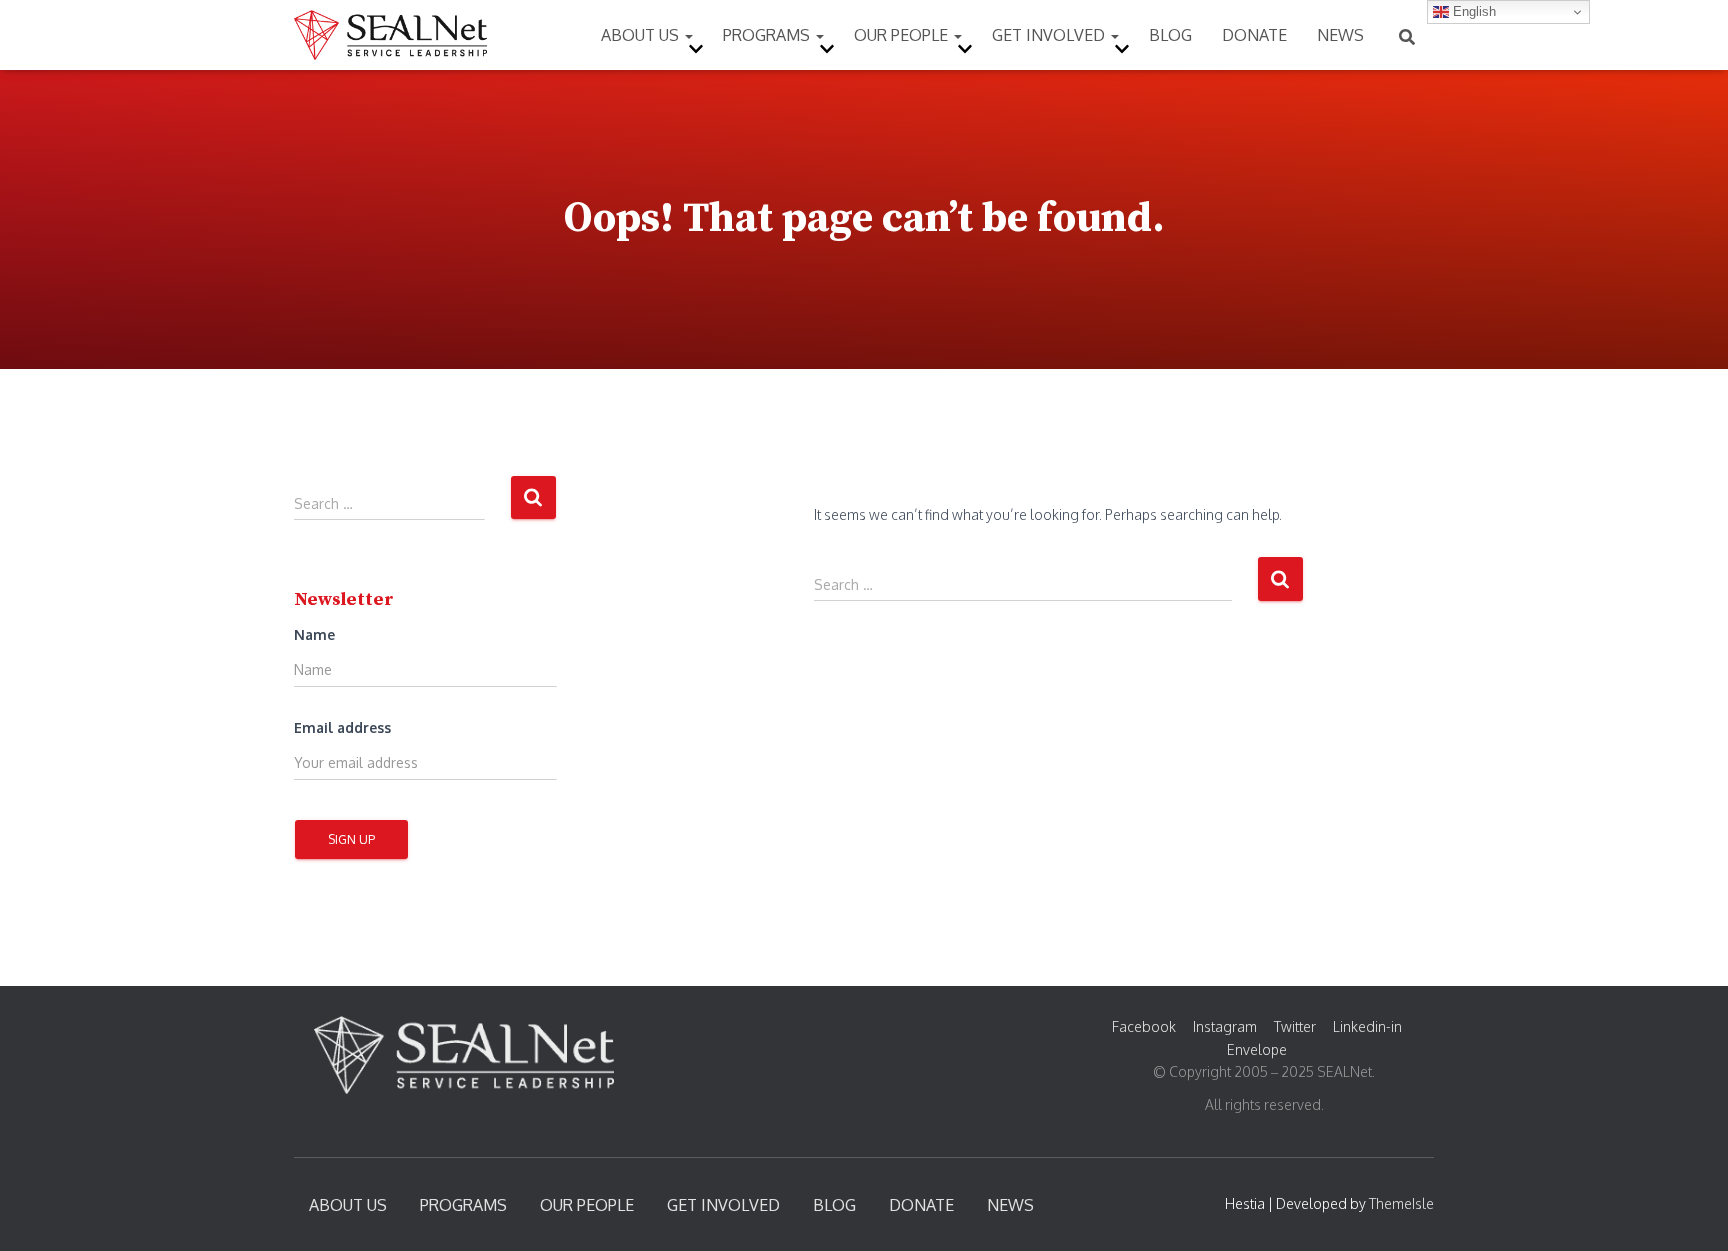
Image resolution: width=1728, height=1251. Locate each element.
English (1472, 11)
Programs (768, 35)
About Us (642, 35)
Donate (1254, 35)
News (1340, 35)
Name (314, 634)
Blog (1170, 35)
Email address (342, 727)
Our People (903, 35)
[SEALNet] (390, 35)
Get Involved (1050, 35)
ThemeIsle (1401, 1203)
